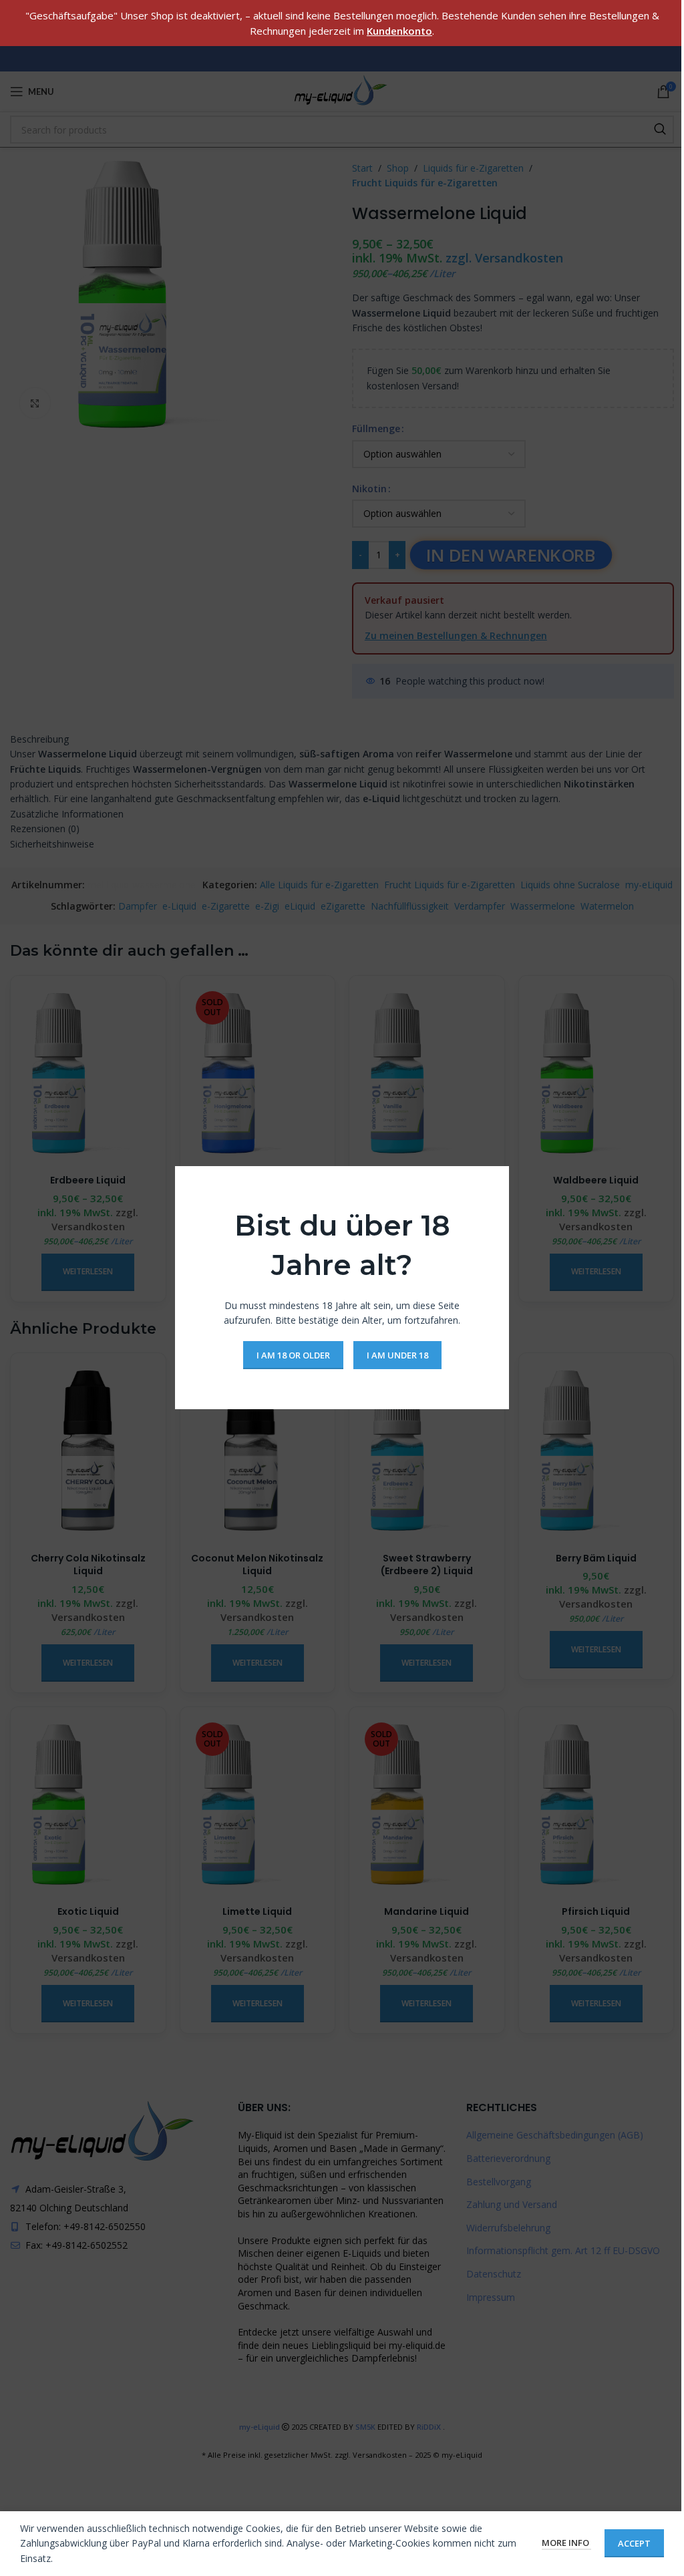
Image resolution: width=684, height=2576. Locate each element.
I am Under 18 (397, 1355)
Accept (634, 2543)
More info (566, 2543)
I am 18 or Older (293, 1355)
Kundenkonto (399, 31)
